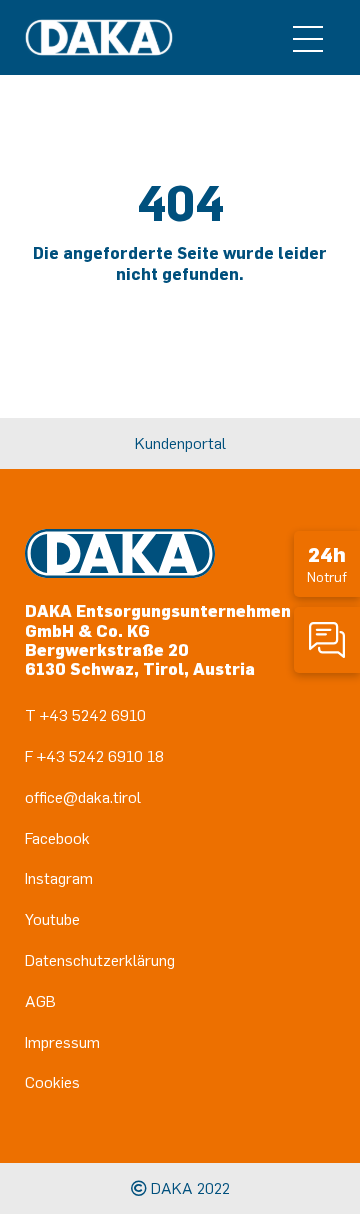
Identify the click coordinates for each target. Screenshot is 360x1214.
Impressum (62, 1042)
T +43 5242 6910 (85, 715)
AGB (40, 1001)
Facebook (57, 838)
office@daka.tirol (83, 797)
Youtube (52, 919)
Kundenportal (180, 443)
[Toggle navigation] (308, 38)
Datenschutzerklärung (100, 960)
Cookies (52, 1082)
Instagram (59, 878)
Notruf (327, 563)
